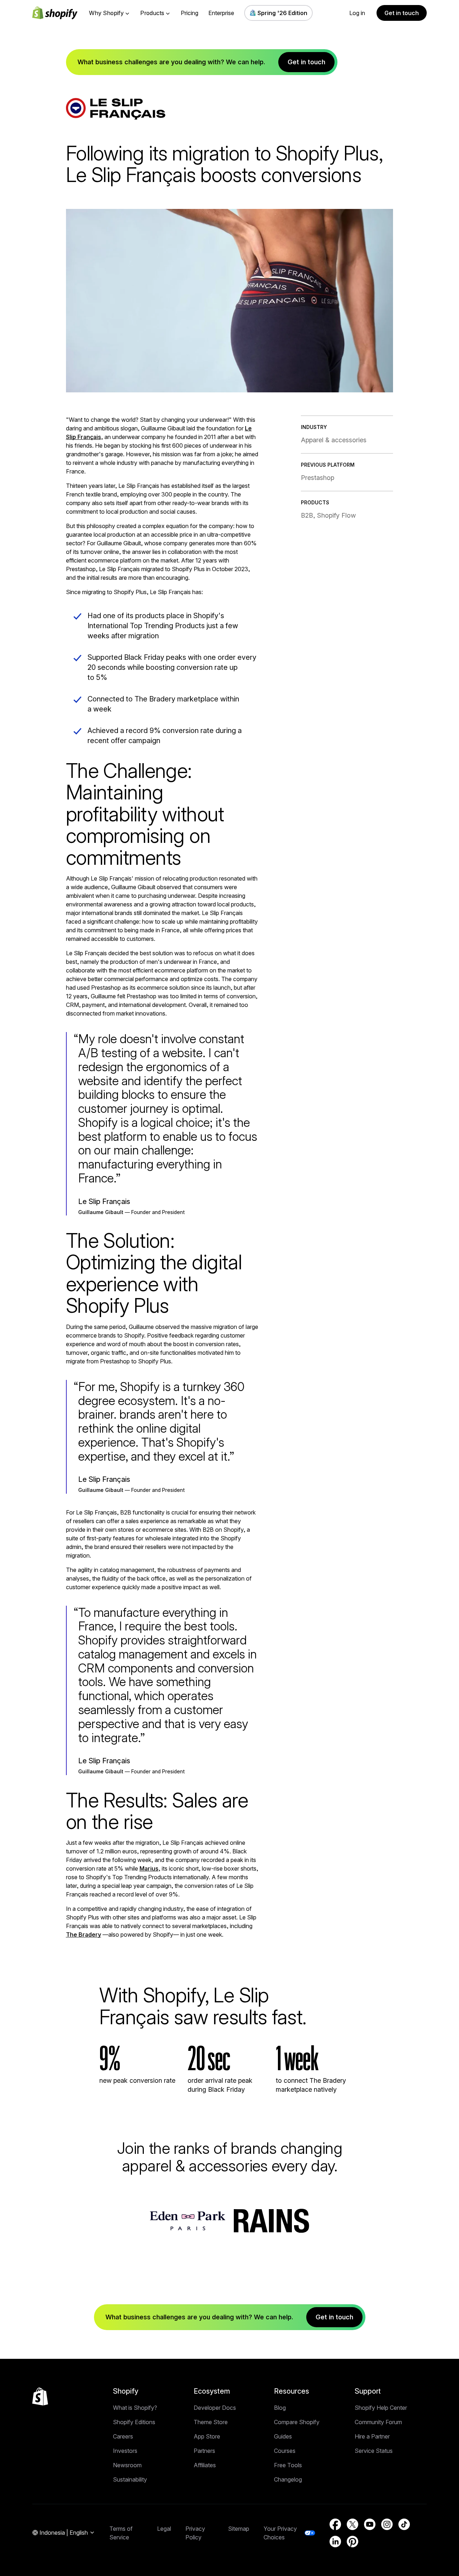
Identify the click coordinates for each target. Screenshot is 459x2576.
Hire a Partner (372, 2436)
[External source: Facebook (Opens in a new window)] (335, 2524)
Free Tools (288, 2465)
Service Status (374, 2451)
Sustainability (130, 2479)
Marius (149, 1868)
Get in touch (402, 13)
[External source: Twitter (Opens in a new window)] (352, 2524)
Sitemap (239, 2529)
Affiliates (205, 2465)
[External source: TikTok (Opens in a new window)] (404, 2524)
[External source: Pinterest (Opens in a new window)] (352, 2542)
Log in (357, 13)
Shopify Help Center (381, 2408)
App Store (207, 2436)
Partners (204, 2451)
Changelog (288, 2479)
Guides (283, 2436)
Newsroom (127, 2465)
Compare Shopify (297, 2422)
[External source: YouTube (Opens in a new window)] (370, 2524)
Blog (280, 2408)
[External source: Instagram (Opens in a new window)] (387, 2524)
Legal (164, 2529)
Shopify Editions (134, 2422)
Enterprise (221, 13)
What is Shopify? (135, 2408)
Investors (125, 2451)
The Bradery (84, 1935)
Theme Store (211, 2422)
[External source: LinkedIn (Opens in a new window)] (335, 2542)
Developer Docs (215, 2408)
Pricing (190, 13)
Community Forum (378, 2422)
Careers (123, 2436)
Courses (285, 2451)
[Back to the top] (40, 2397)
